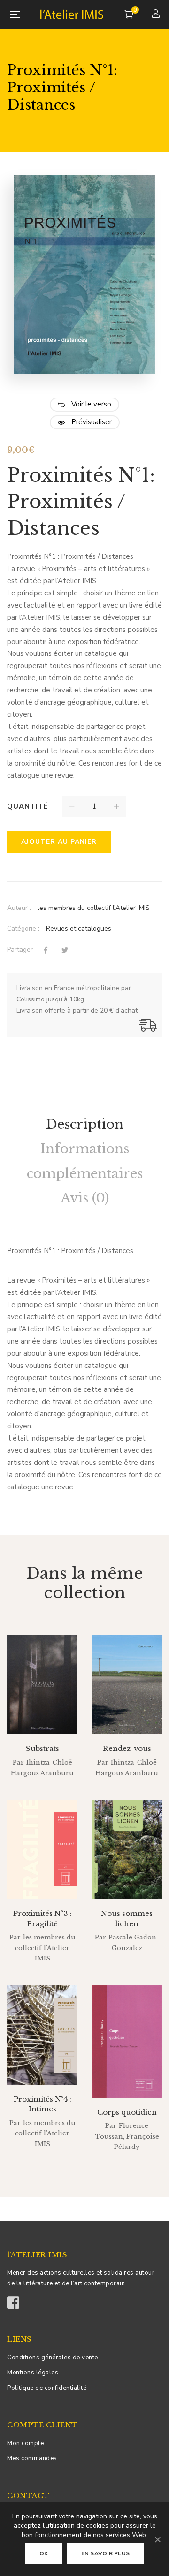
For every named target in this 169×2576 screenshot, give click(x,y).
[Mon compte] (157, 15)
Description (84, 1124)
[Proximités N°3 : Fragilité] (42, 1849)
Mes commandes (32, 2458)
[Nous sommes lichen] (127, 1849)
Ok (44, 2553)
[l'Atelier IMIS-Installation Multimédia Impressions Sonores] (72, 14)
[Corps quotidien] (127, 2042)
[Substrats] (42, 1684)
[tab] (84, 1125)
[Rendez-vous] (127, 1684)
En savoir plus (106, 2553)
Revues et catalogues (79, 928)
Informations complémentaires (85, 1161)
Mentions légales (33, 2373)
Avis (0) (85, 1198)
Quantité (28, 806)
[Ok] (157, 2539)
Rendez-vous (127, 1748)
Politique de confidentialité (47, 2388)
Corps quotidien (127, 2112)
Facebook (13, 2299)
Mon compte (25, 2443)
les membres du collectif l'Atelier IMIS (94, 908)
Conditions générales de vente (53, 2358)
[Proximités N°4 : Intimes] (42, 2035)
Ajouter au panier (59, 842)
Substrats (42, 1748)
